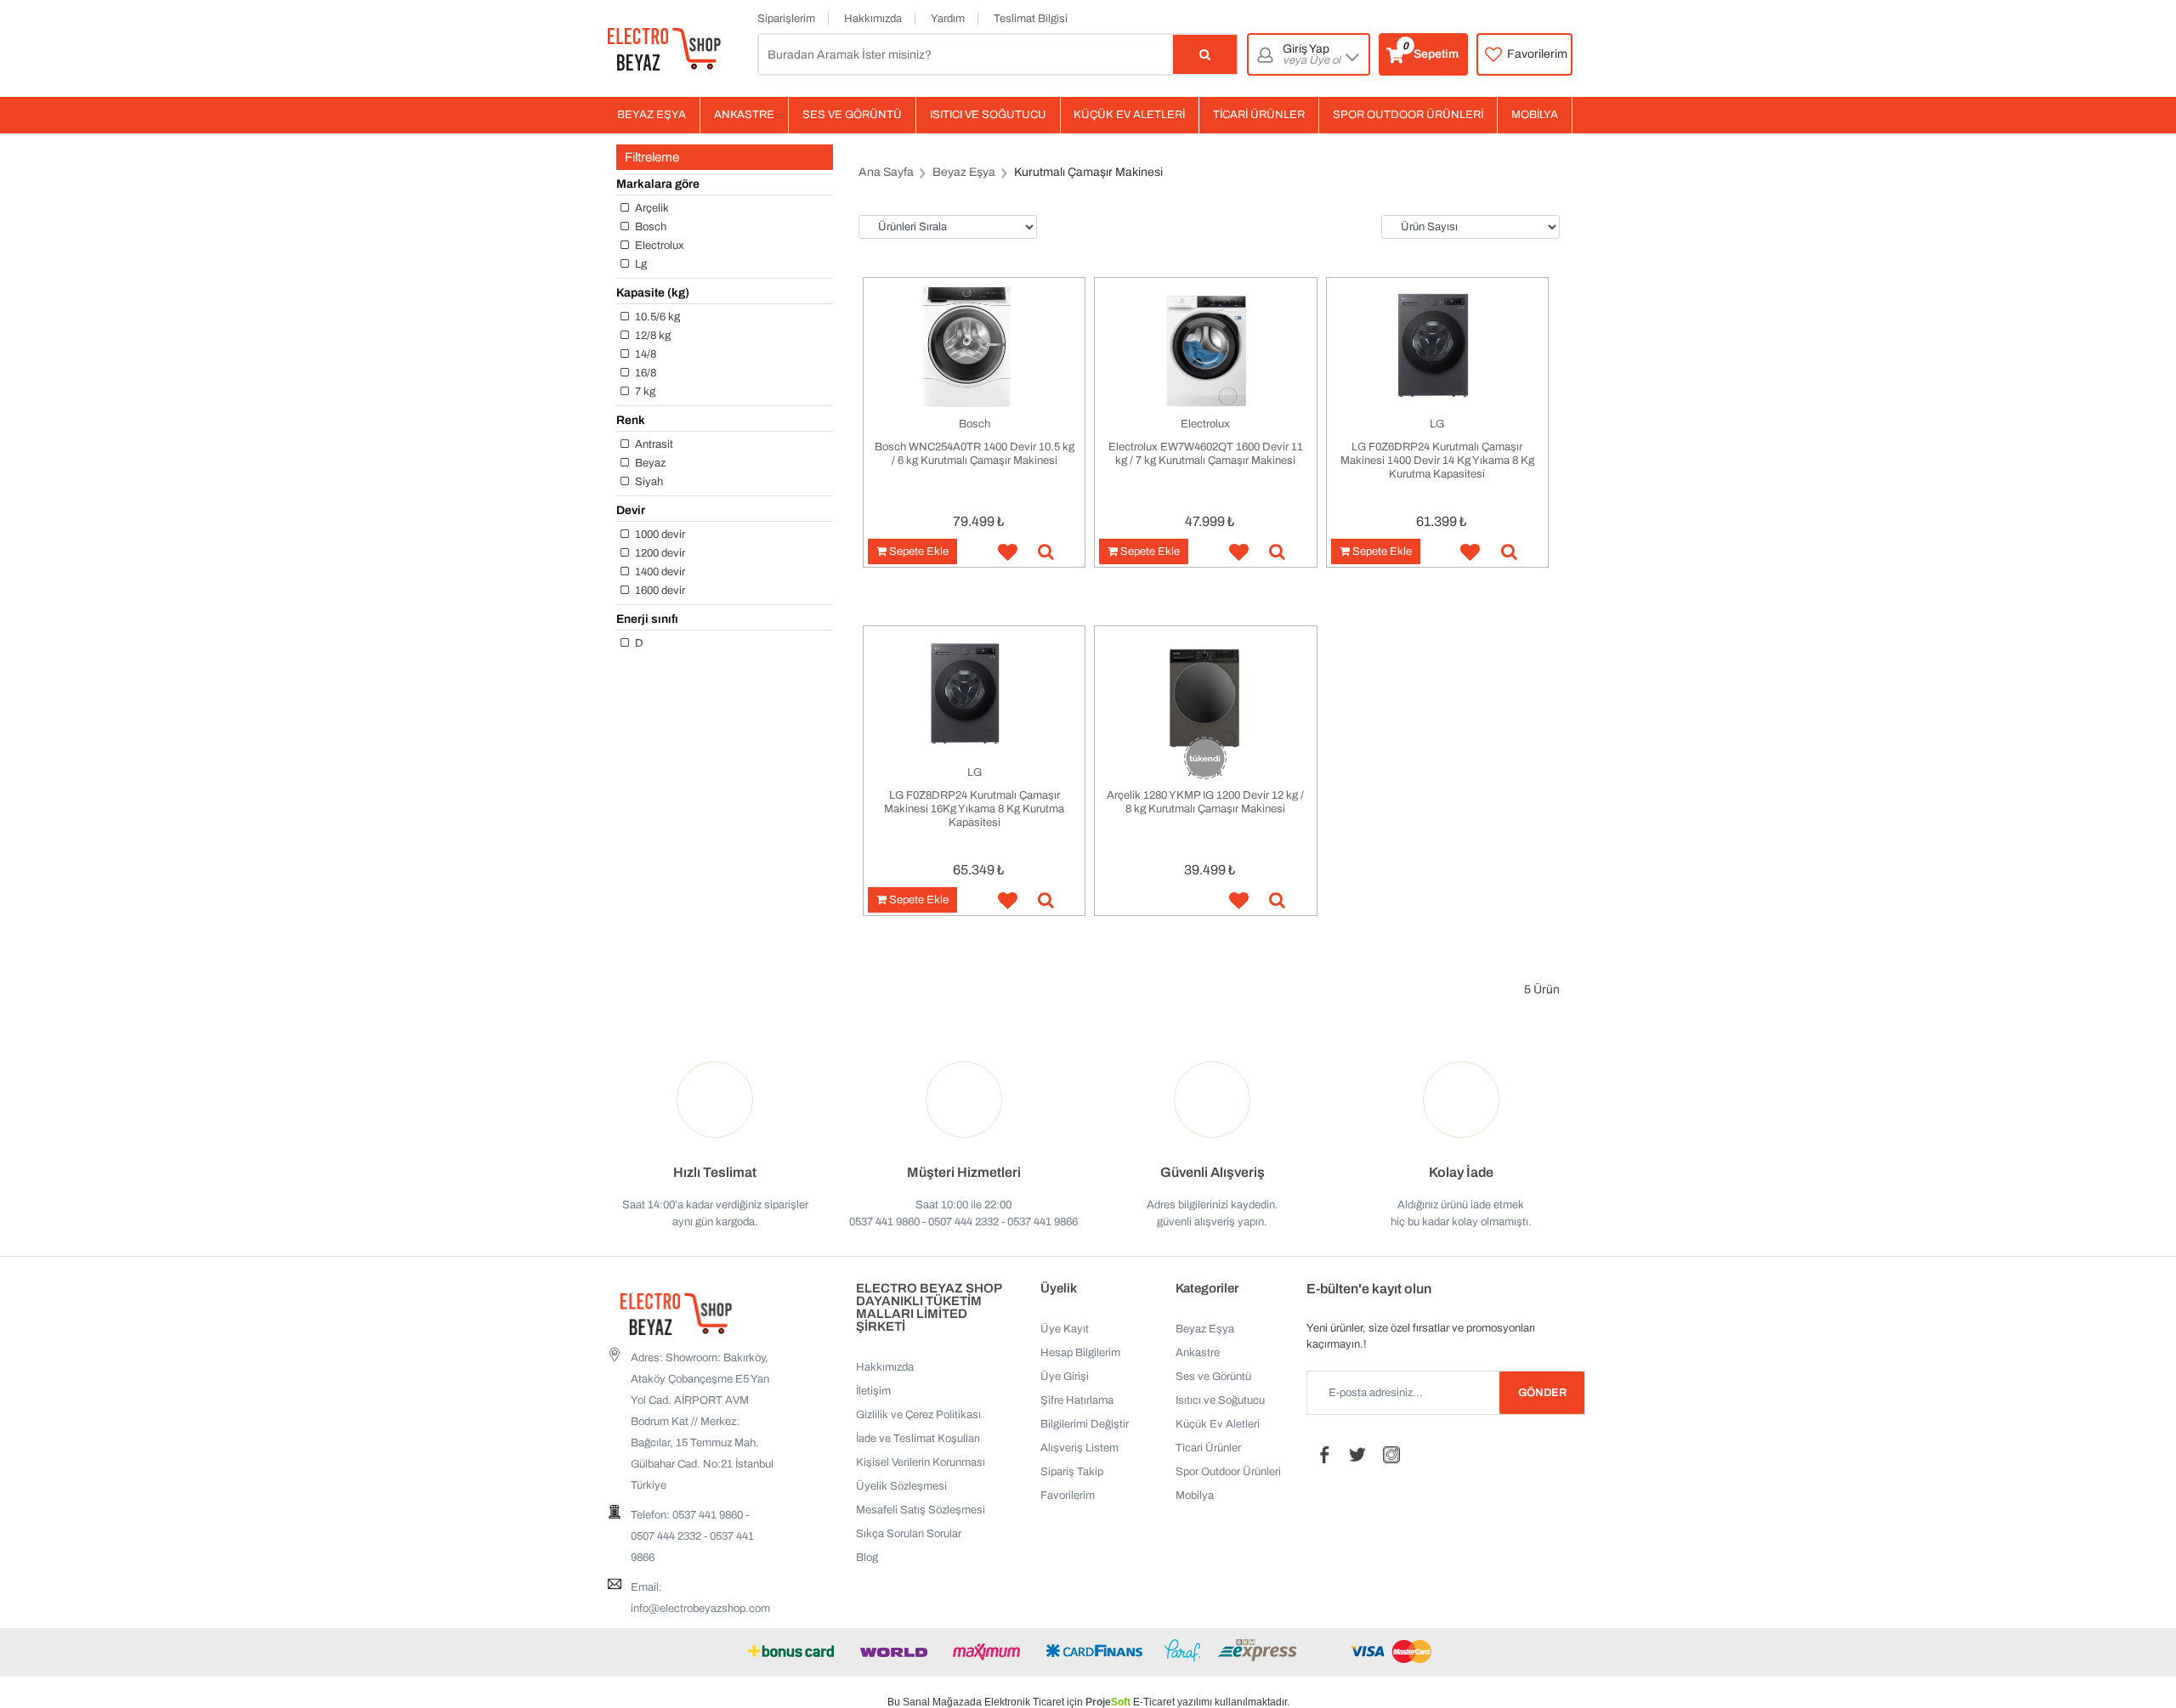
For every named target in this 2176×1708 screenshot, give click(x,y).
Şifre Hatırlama (1077, 1400)
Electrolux (658, 246)
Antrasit (653, 444)
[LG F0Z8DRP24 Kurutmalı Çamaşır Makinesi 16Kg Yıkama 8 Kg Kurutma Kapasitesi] (974, 696)
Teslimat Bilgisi (1031, 19)
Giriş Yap (1312, 55)
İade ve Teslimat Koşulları (918, 1439)
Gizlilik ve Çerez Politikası (918, 1415)
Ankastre (744, 115)
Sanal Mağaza (936, 1702)
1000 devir (659, 534)
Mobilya (1535, 115)
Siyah (648, 482)
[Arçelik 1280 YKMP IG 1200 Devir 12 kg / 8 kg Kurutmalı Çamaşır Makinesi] (1205, 696)
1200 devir (659, 553)
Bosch (649, 227)
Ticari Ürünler (1259, 115)
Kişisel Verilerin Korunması (921, 1462)
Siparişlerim (786, 19)
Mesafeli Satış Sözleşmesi (921, 1510)
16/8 (644, 373)
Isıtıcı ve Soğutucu (988, 115)
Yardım (948, 19)
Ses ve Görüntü (852, 115)
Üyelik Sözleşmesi (901, 1486)
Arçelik (651, 208)
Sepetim (1431, 51)
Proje (1108, 1702)
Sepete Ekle (918, 551)
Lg (640, 264)
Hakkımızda (873, 19)
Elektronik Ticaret (1024, 1702)
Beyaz (649, 463)
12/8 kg (652, 336)
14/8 (644, 354)
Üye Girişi (1065, 1377)
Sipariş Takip (1072, 1472)
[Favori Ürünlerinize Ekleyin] (1001, 553)
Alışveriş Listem (1079, 1448)
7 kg (644, 392)
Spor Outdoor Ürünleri (1408, 115)
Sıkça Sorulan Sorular (909, 1534)
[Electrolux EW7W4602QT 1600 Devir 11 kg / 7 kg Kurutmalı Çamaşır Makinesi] (1205, 347)
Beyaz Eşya (652, 115)
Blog (867, 1558)
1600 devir (659, 591)
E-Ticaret (1154, 1702)
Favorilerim (1537, 54)
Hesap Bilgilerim (1080, 1353)
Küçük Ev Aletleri (1129, 115)
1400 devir (659, 572)
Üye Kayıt (1065, 1329)
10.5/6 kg (656, 317)
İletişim (873, 1391)
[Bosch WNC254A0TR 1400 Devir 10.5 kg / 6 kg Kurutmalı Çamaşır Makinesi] (974, 347)
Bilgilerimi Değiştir (1085, 1424)
